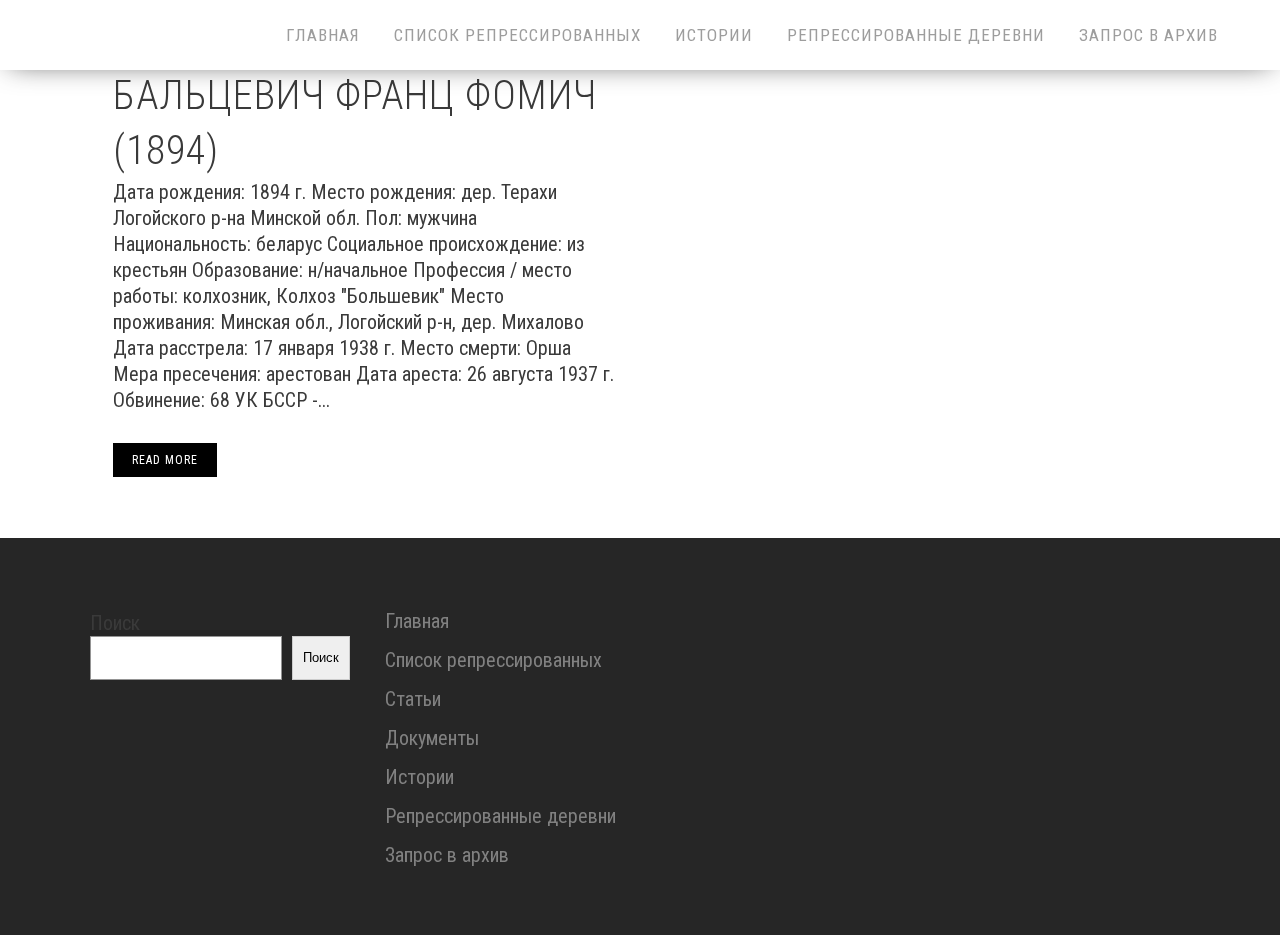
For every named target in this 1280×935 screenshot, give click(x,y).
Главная (417, 621)
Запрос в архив (447, 855)
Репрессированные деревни (500, 816)
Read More (165, 460)
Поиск (115, 623)
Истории (419, 777)
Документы (432, 738)
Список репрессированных (493, 660)
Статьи (413, 699)
